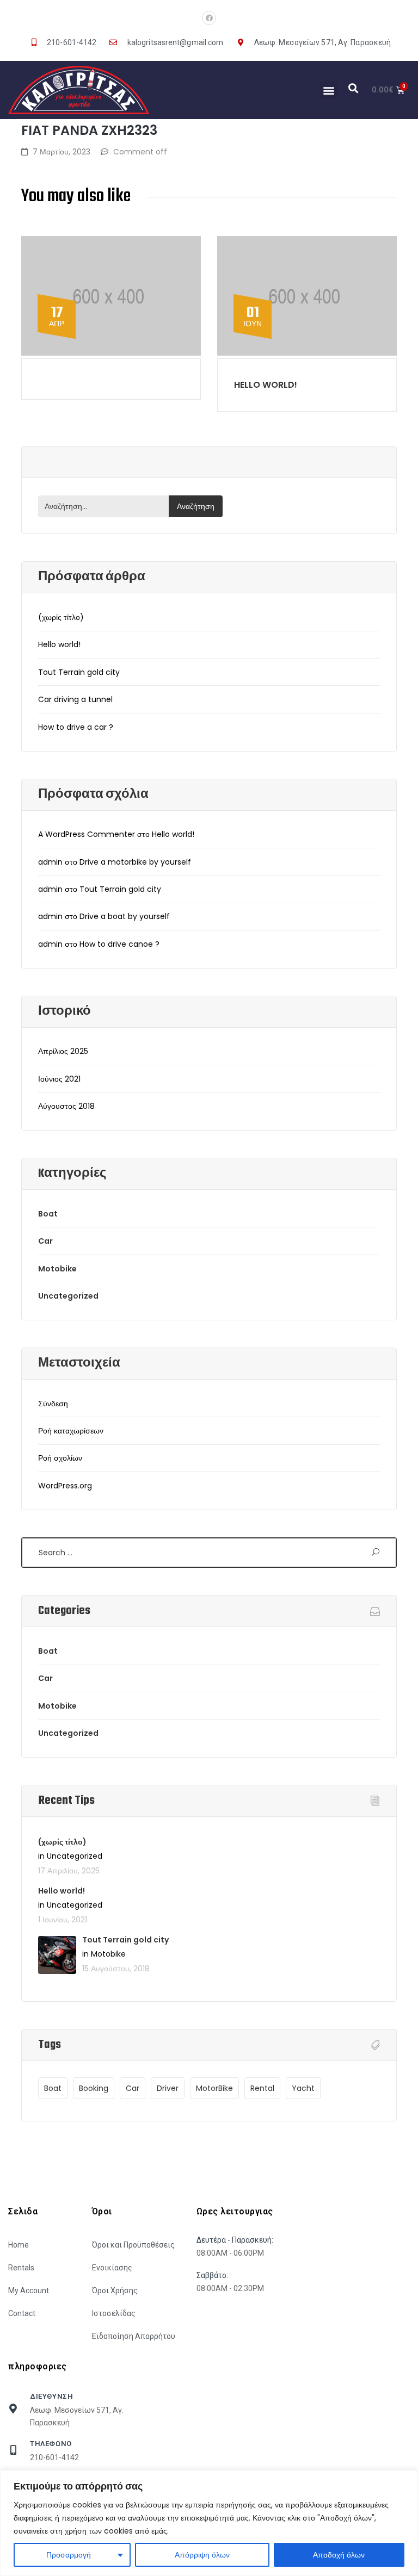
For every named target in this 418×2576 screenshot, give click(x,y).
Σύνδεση (53, 1404)
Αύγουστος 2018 (66, 1106)
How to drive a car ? (76, 727)
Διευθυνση (51, 2396)
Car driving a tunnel (75, 699)
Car (45, 1241)
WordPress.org (65, 1486)
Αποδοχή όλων (339, 2555)
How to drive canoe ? (119, 944)
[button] (328, 90)
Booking (94, 2088)
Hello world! (266, 385)
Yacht (303, 2088)
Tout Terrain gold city (79, 672)
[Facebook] (209, 18)
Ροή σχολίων (60, 1458)
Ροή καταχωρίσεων (71, 1431)
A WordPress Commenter (87, 834)
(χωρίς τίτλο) (61, 617)
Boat (48, 1214)
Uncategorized (68, 1296)
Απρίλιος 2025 (63, 1051)
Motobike (57, 1269)
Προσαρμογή (69, 2555)
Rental (262, 2088)
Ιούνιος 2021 (59, 1079)
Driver (168, 2088)
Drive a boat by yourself (125, 916)
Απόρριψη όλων (202, 2555)
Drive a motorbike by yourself (135, 862)
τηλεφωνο (51, 2444)
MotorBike (214, 2088)
